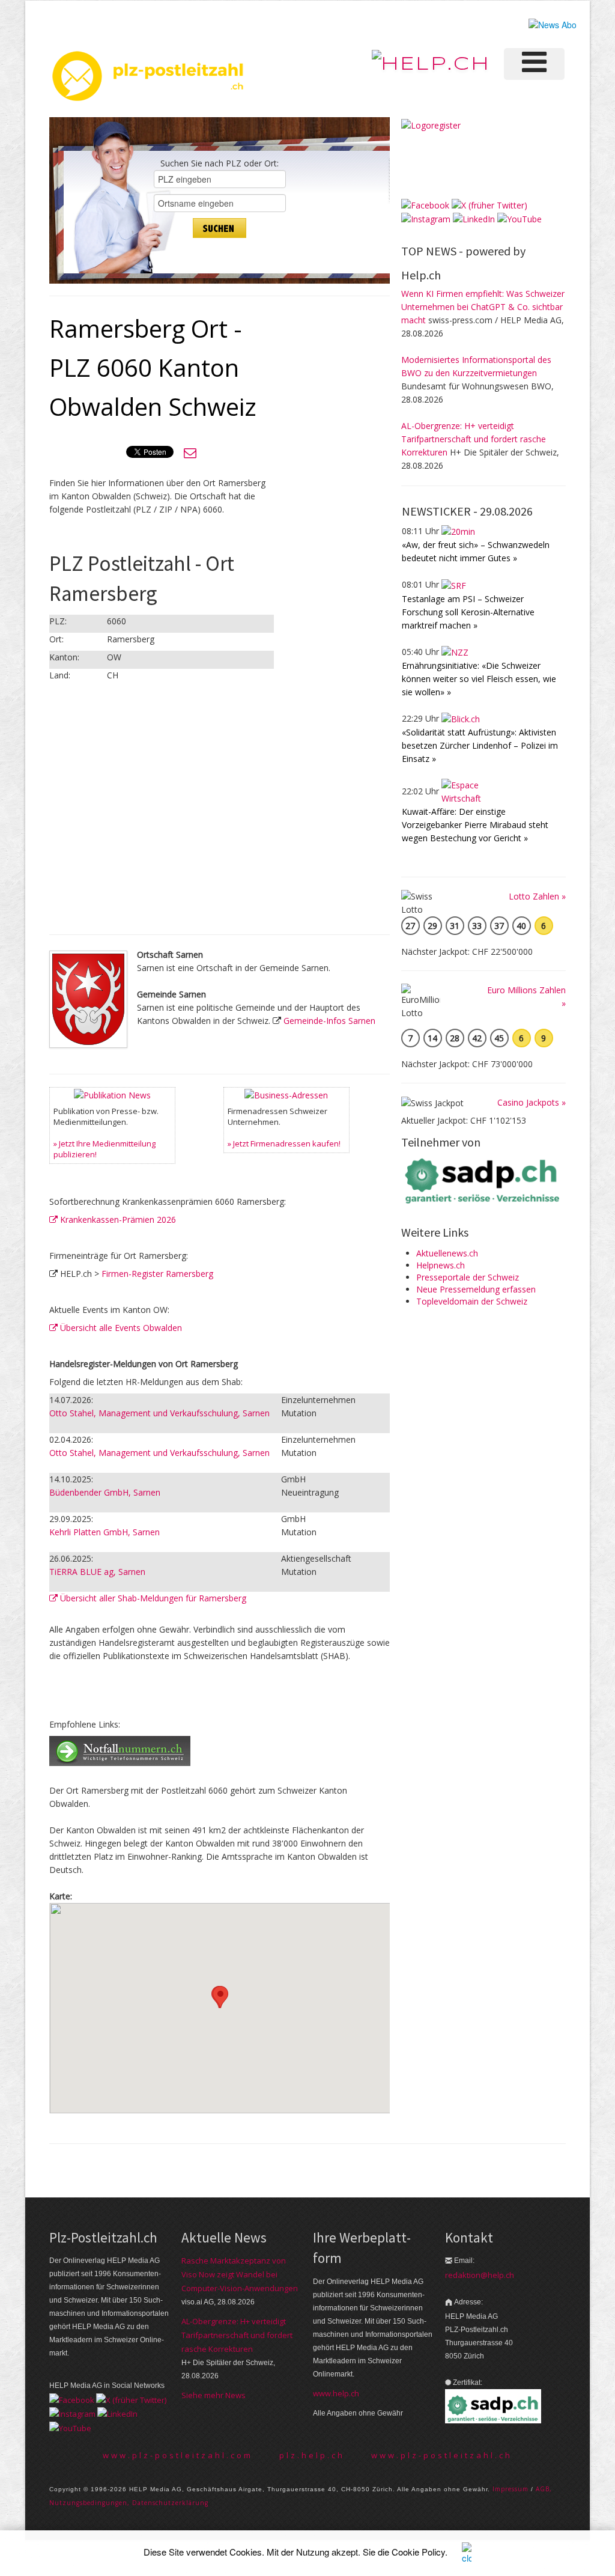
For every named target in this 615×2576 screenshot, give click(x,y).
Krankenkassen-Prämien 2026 (117, 1219)
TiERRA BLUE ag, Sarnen (97, 1572)
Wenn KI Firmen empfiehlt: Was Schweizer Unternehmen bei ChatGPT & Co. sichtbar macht (483, 307)
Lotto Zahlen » (537, 896)
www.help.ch (336, 2393)
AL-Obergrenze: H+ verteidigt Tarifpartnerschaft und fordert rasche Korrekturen (474, 439)
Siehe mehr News (214, 2395)
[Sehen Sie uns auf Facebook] (425, 205)
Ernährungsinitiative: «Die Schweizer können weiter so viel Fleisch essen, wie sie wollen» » (479, 679)
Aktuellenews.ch (447, 1253)
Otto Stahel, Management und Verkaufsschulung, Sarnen (159, 1413)
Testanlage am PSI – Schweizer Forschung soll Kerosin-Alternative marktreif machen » (468, 612)
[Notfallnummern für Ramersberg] (120, 1749)
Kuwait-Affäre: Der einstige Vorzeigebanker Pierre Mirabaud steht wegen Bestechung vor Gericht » (475, 825)
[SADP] (483, 1180)
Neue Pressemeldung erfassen (476, 1289)
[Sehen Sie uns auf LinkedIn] (474, 218)
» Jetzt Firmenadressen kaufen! (284, 1143)
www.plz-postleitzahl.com (178, 2455)
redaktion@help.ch (480, 2275)
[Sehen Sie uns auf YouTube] (520, 218)
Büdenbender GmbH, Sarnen (105, 1492)
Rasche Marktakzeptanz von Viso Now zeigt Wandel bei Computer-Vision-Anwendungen (240, 2274)
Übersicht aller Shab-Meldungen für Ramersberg (152, 1598)
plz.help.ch (312, 2455)
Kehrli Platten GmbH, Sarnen (105, 1532)
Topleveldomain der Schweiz (472, 1301)
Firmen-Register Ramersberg (157, 1274)
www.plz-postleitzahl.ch (442, 2455)
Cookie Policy (418, 2552)
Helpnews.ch (441, 1265)
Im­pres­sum (510, 2489)
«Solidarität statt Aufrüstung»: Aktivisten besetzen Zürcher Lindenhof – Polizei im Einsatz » (480, 745)
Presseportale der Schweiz (468, 1277)
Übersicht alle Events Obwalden (120, 1328)
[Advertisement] (317, 503)
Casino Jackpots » (532, 1102)
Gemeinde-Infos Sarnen (329, 1021)
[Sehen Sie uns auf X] (489, 205)
